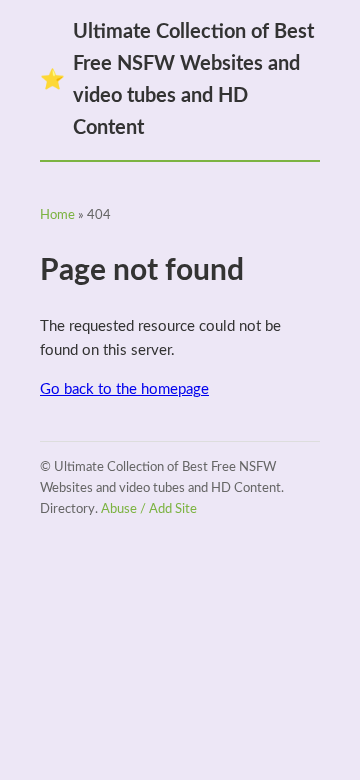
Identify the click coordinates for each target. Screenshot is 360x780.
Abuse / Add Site (149, 509)
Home (57, 215)
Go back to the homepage (124, 389)
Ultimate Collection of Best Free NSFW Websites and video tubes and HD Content (177, 80)
